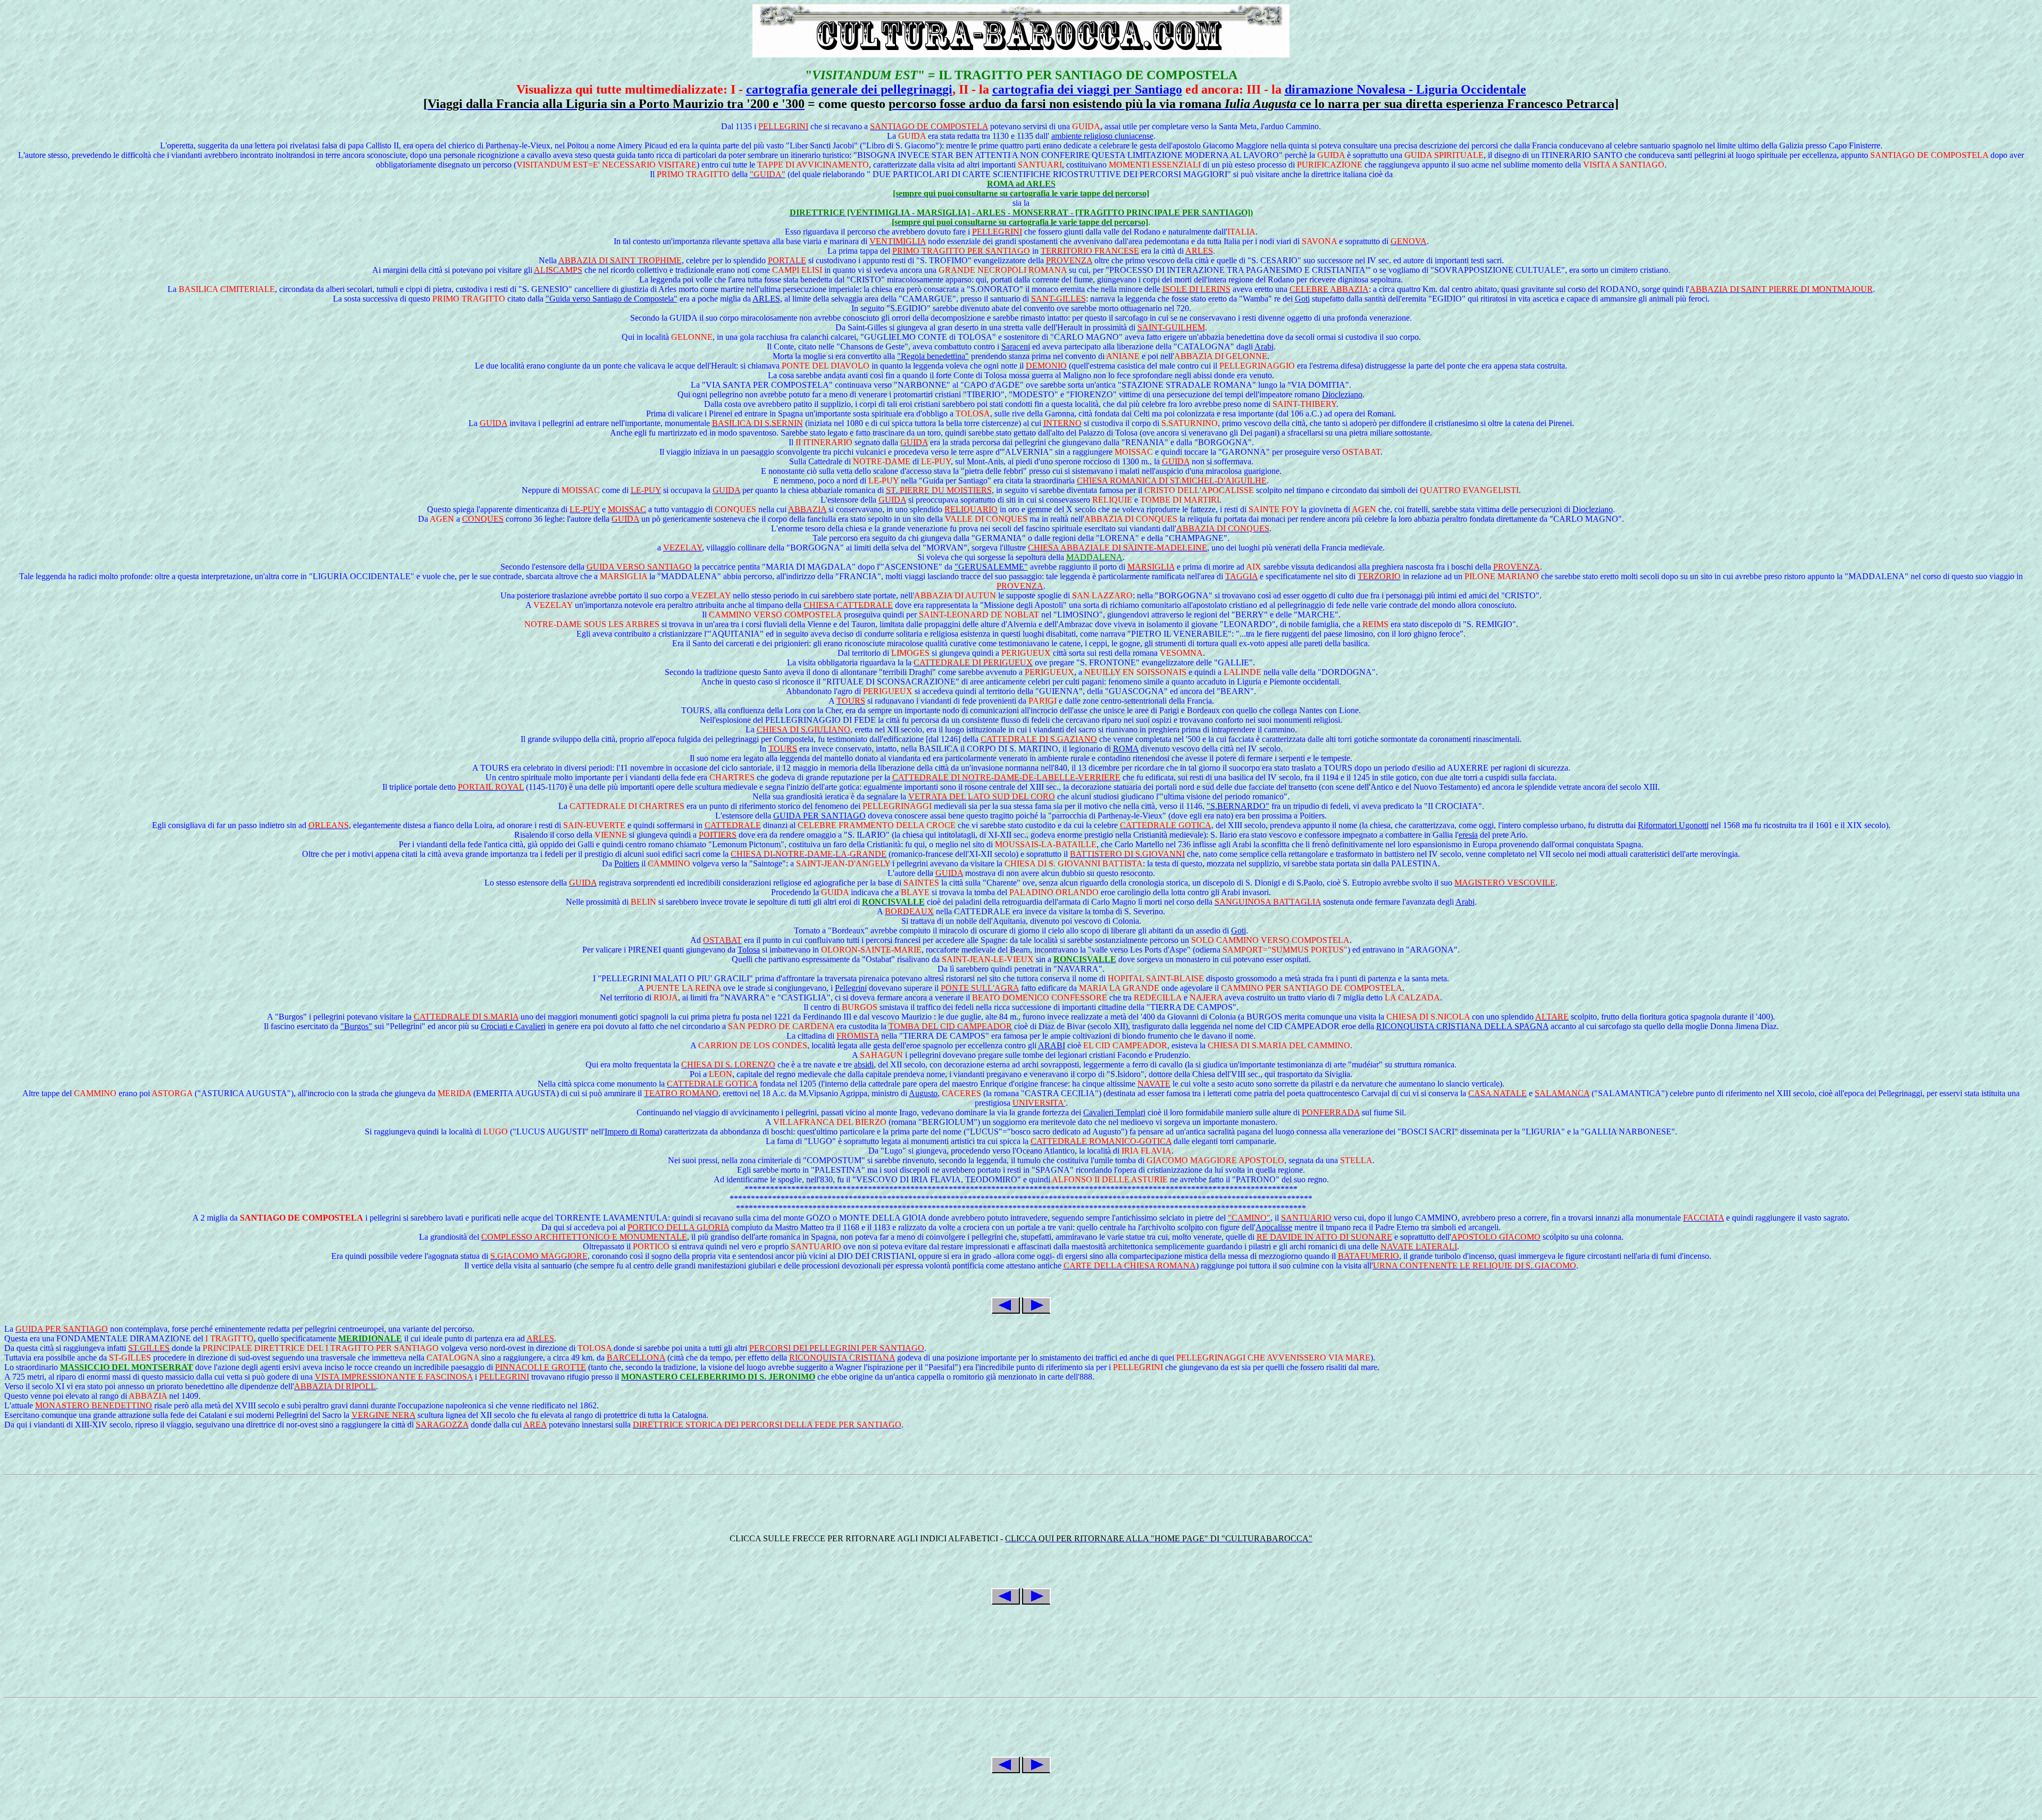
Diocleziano (1342, 394)
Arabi (1264, 347)
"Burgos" (356, 1026)
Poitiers (627, 863)
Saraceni (1016, 347)
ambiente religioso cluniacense (1102, 136)
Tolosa (749, 950)
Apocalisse (1274, 1227)
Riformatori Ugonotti (1673, 825)
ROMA (1126, 749)
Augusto (923, 1093)
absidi (864, 1065)
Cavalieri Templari (1114, 1112)
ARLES (766, 299)
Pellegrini (851, 988)
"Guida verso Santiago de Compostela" (612, 299)
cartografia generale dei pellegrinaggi (849, 89)
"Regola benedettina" (933, 356)
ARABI (1052, 1045)
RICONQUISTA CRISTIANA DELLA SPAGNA (1462, 1026)
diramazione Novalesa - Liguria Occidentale (1405, 89)
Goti (1302, 299)
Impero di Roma (632, 1132)
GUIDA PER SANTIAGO (819, 816)
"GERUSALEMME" (991, 567)
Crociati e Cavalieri (513, 1026)
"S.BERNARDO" (1238, 806)
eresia (1468, 835)
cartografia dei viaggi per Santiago (1087, 89)
